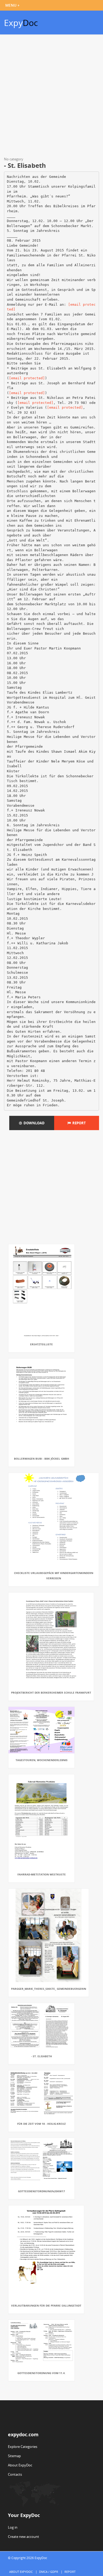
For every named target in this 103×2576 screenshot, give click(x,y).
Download (33, 1123)
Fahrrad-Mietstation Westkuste (42, 1874)
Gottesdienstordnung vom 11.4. (41, 2373)
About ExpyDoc (20, 2465)
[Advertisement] (51, 97)
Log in (13, 2527)
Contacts (15, 2474)
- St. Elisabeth (42, 2056)
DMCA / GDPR (49, 2572)
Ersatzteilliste (41, 1344)
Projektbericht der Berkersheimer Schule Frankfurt (51, 1693)
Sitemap (14, 2456)
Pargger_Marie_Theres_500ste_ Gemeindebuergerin (49, 1989)
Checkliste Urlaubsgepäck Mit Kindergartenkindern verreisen (54, 1576)
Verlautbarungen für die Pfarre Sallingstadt (46, 2306)
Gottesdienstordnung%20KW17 (41, 2191)
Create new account (24, 2537)
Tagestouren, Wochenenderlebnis (42, 1760)
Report (78, 1123)
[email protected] (27, 378)
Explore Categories (23, 2447)
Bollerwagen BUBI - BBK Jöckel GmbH (42, 1459)
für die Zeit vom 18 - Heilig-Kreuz (41, 2124)
